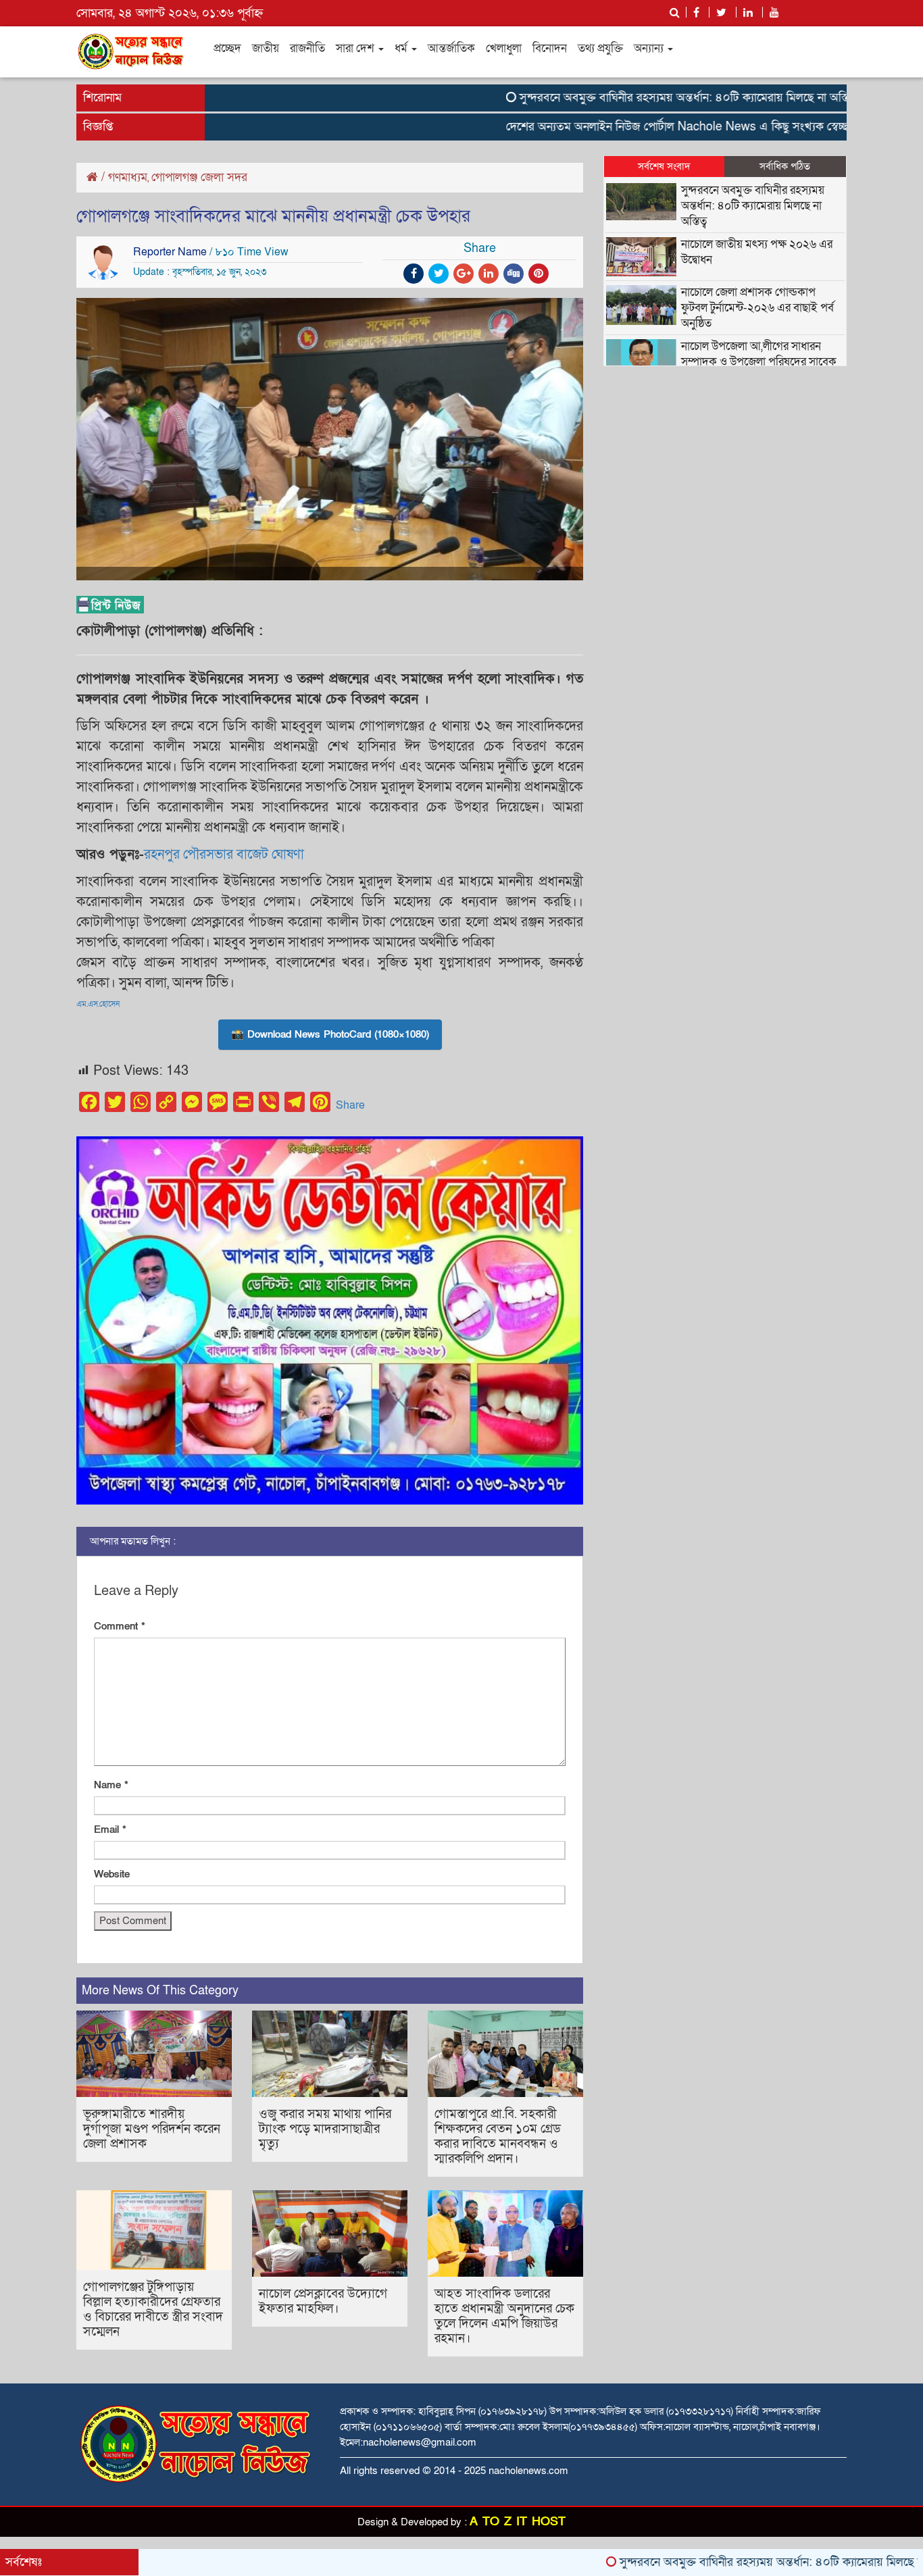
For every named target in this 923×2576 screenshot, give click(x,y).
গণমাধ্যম (128, 177)
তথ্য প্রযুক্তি (600, 48)
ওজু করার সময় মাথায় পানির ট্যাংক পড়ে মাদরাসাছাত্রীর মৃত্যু (325, 2129)
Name (111, 1785)
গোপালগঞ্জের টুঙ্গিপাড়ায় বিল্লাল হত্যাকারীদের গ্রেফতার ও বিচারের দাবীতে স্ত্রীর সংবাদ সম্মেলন (153, 2309)
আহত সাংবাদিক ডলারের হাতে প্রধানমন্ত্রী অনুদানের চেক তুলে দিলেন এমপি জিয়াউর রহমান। (504, 2316)
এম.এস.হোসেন (98, 1004)
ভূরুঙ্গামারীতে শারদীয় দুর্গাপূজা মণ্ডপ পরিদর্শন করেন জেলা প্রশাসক (152, 2129)
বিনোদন (550, 48)
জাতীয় (266, 48)
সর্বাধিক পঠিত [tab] (785, 166)
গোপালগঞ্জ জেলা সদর (199, 177)
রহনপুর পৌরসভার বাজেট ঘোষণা (224, 855)
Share (350, 1105)
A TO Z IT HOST (518, 2522)
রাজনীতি (307, 48)
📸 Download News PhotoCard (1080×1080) (330, 1034)
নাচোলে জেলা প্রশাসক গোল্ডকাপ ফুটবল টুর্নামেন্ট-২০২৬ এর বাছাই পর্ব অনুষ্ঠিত (757, 308)
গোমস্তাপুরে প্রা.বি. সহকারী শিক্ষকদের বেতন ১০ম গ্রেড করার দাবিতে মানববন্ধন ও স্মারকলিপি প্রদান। (498, 2137)
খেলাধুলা (504, 48)
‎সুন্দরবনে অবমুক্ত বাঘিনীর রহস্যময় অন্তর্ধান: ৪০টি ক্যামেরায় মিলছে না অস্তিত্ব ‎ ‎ (631, 98)
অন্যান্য (650, 48)
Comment (120, 1626)
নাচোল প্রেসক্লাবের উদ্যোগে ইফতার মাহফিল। (323, 2301)
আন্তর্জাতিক (451, 48)
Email (110, 1829)
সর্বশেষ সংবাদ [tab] (664, 166)
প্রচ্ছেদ (227, 48)
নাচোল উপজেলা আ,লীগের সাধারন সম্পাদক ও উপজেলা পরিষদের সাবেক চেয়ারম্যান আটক (759, 362)
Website (112, 1874)
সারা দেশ (356, 48)
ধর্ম (402, 48)
